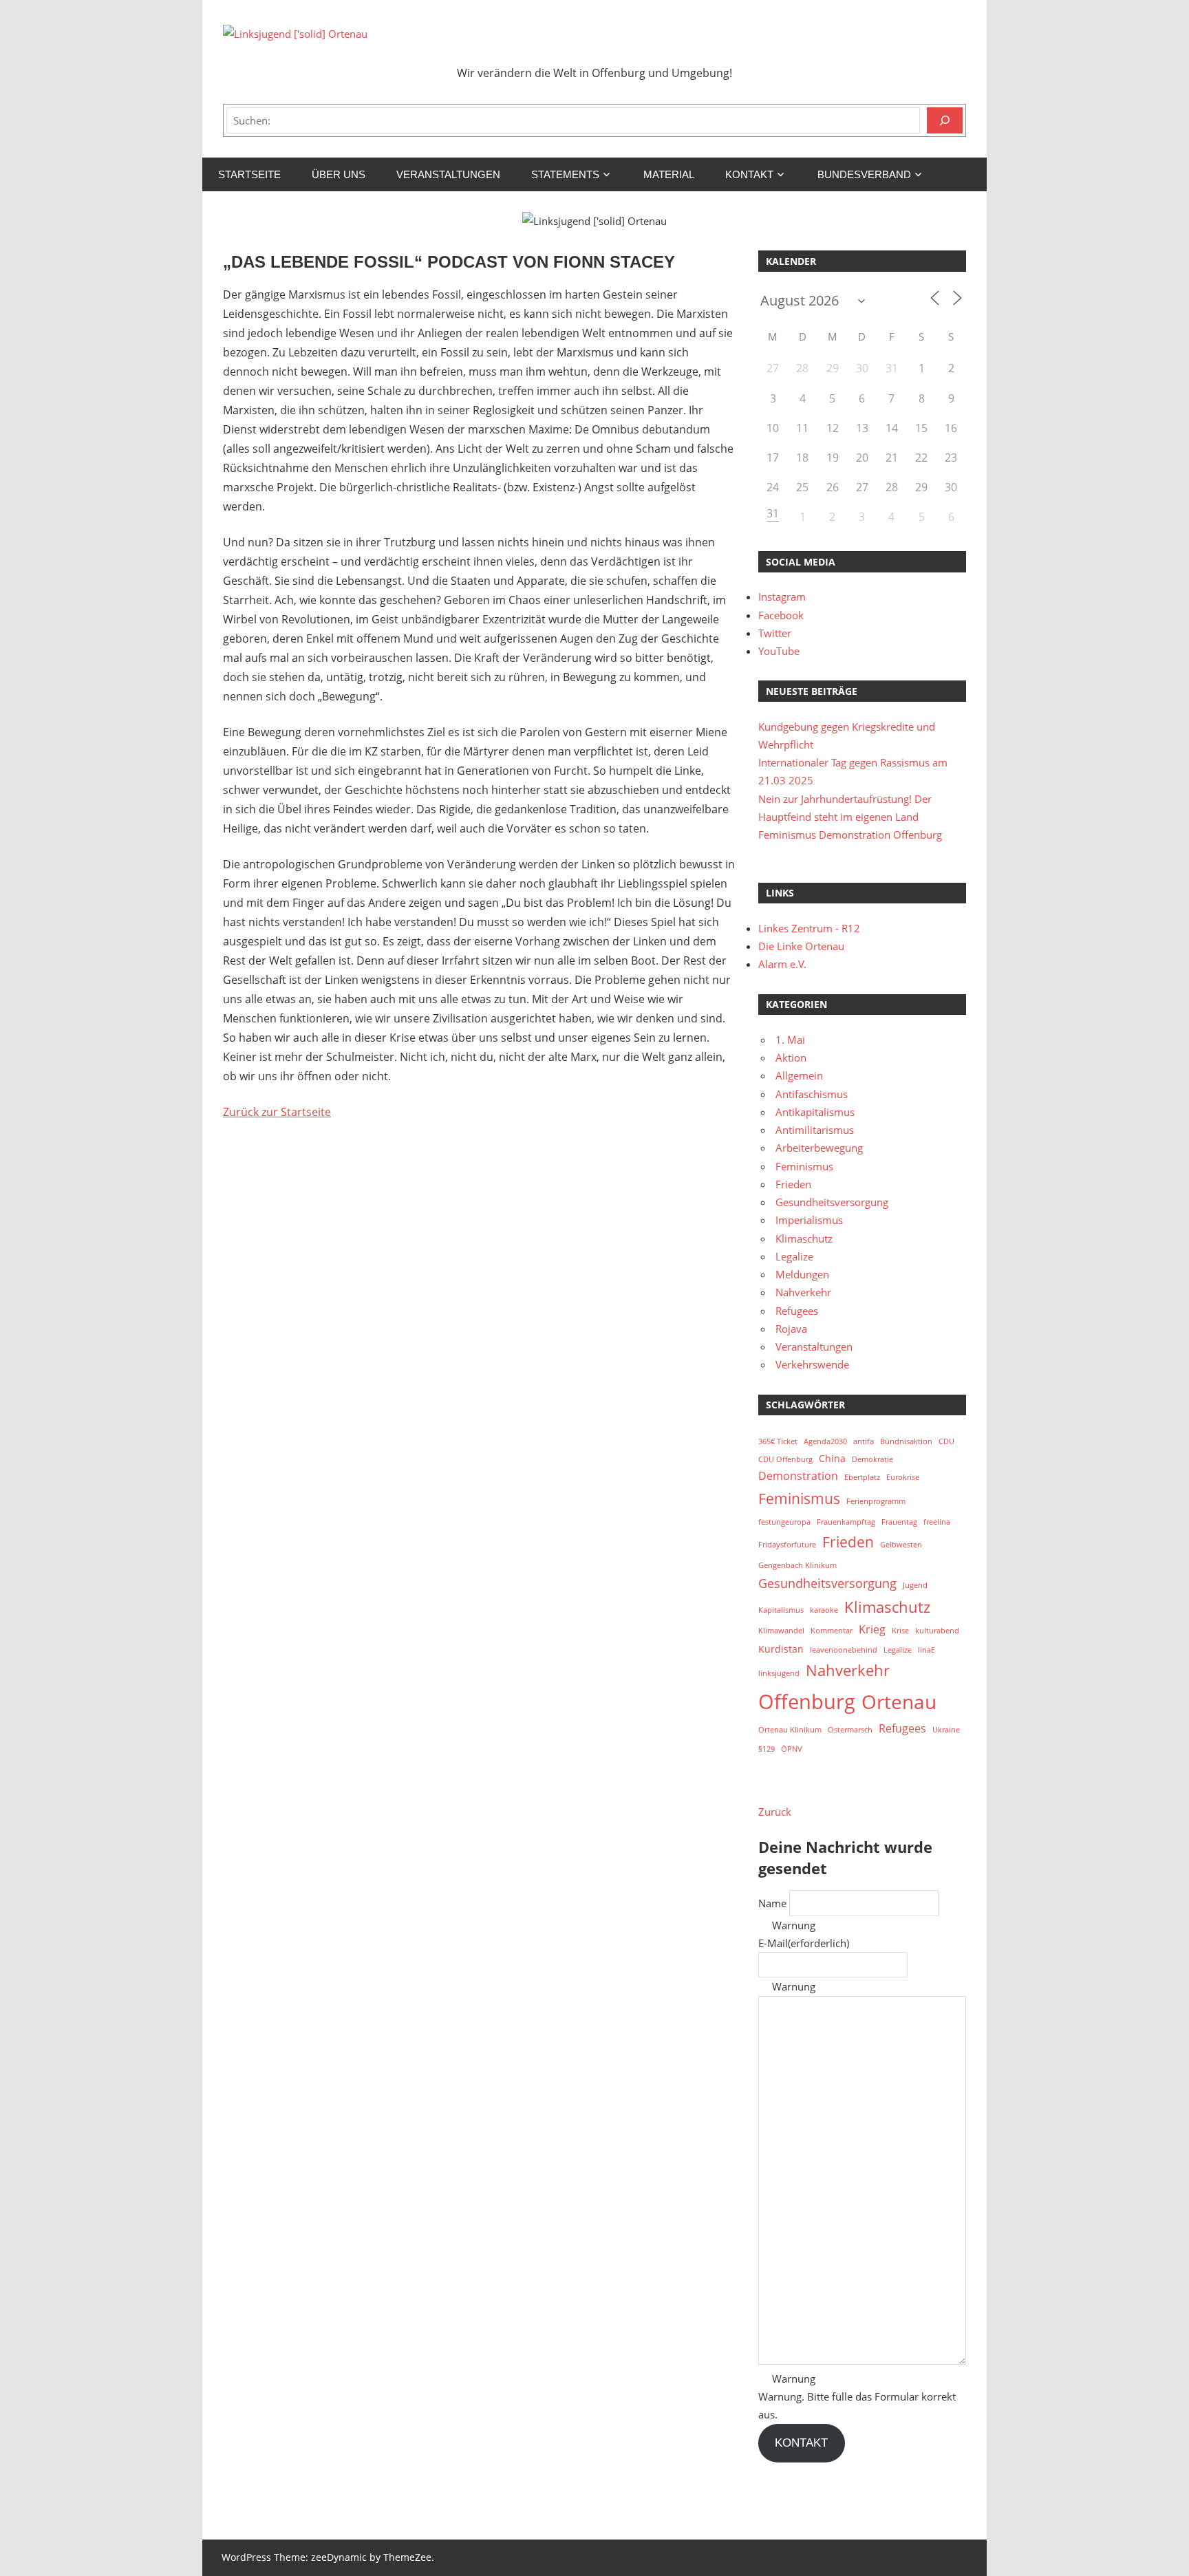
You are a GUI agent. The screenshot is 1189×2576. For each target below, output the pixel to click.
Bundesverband (864, 174)
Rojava (791, 1329)
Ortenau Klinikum (790, 1730)
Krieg (872, 1629)
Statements (565, 174)
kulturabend (937, 1631)
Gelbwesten (901, 1545)
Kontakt (749, 174)
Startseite (249, 174)
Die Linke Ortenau (801, 946)
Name (772, 1903)
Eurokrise (903, 1477)
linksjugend (779, 1673)
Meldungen (802, 1274)
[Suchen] (945, 120)
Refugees (797, 1311)
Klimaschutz (804, 1238)
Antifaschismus (812, 1094)
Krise (900, 1631)
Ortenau (899, 1702)
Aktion (791, 1058)
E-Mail (804, 1943)
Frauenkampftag (846, 1522)
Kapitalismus (781, 1610)
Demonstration (798, 1476)
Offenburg (807, 1702)
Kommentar (832, 1631)
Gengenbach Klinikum (797, 1565)
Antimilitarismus (815, 1130)
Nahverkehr (803, 1292)
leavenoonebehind (844, 1650)
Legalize (794, 1256)
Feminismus (804, 1166)
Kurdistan (781, 1649)
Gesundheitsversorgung (832, 1202)
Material (669, 174)
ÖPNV (792, 1749)
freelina (937, 1522)
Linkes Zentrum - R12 (809, 928)
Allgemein (799, 1075)
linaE (926, 1650)
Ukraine (946, 1730)
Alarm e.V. (782, 964)
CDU (946, 1441)
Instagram (782, 597)
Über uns (339, 174)
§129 (767, 1749)
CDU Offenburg (785, 1459)
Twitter (775, 633)
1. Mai (790, 1040)
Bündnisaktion (906, 1441)
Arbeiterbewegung (819, 1148)
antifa (864, 1441)
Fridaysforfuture (787, 1545)
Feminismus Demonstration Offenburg (850, 835)
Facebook (781, 615)
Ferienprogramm (876, 1501)
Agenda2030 (825, 1441)
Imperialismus (809, 1220)
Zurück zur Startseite (277, 1112)
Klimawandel (781, 1631)
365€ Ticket (778, 1441)
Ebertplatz (862, 1477)
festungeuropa (784, 1522)
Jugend (915, 1585)
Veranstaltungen (448, 174)
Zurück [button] (775, 1812)
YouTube (779, 651)
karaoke (824, 1610)
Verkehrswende (812, 1364)
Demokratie (872, 1459)
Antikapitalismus (815, 1112)
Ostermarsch (850, 1730)
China (832, 1458)
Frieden (793, 1184)
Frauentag (899, 1522)
